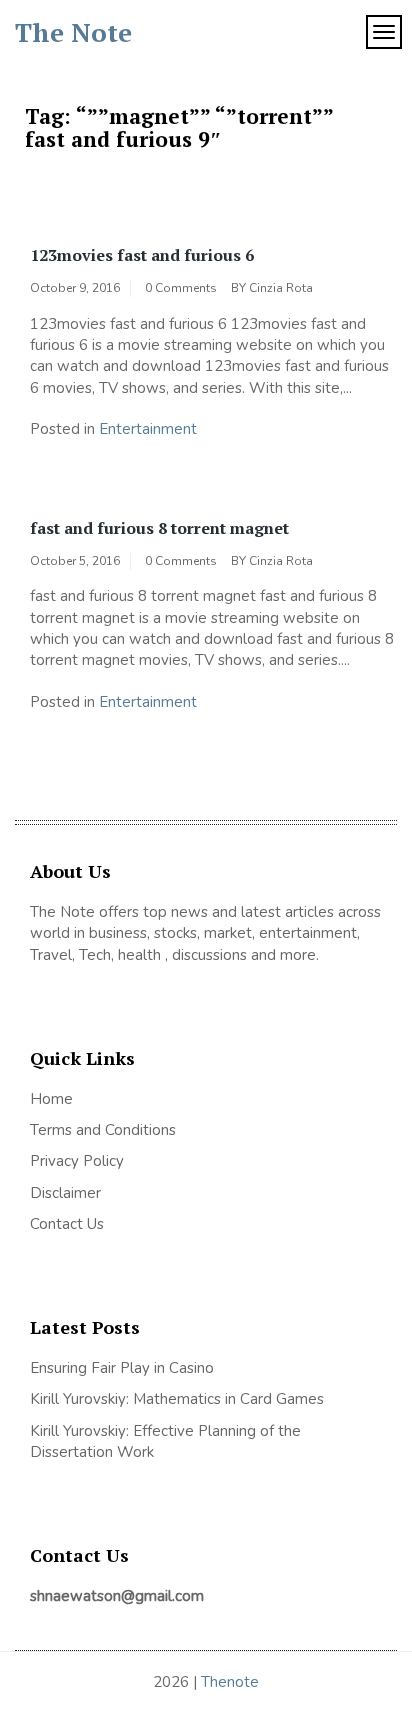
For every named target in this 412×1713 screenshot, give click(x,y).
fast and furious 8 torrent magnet (159, 528)
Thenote (230, 1682)
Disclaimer (65, 1193)
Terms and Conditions (103, 1130)
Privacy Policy (77, 1161)
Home (51, 1099)
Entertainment (148, 429)
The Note (73, 32)
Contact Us (67, 1224)
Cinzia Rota (281, 288)
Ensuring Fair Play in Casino (122, 1368)
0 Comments (181, 288)
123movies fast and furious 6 (142, 255)
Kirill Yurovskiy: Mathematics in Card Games (177, 1399)
